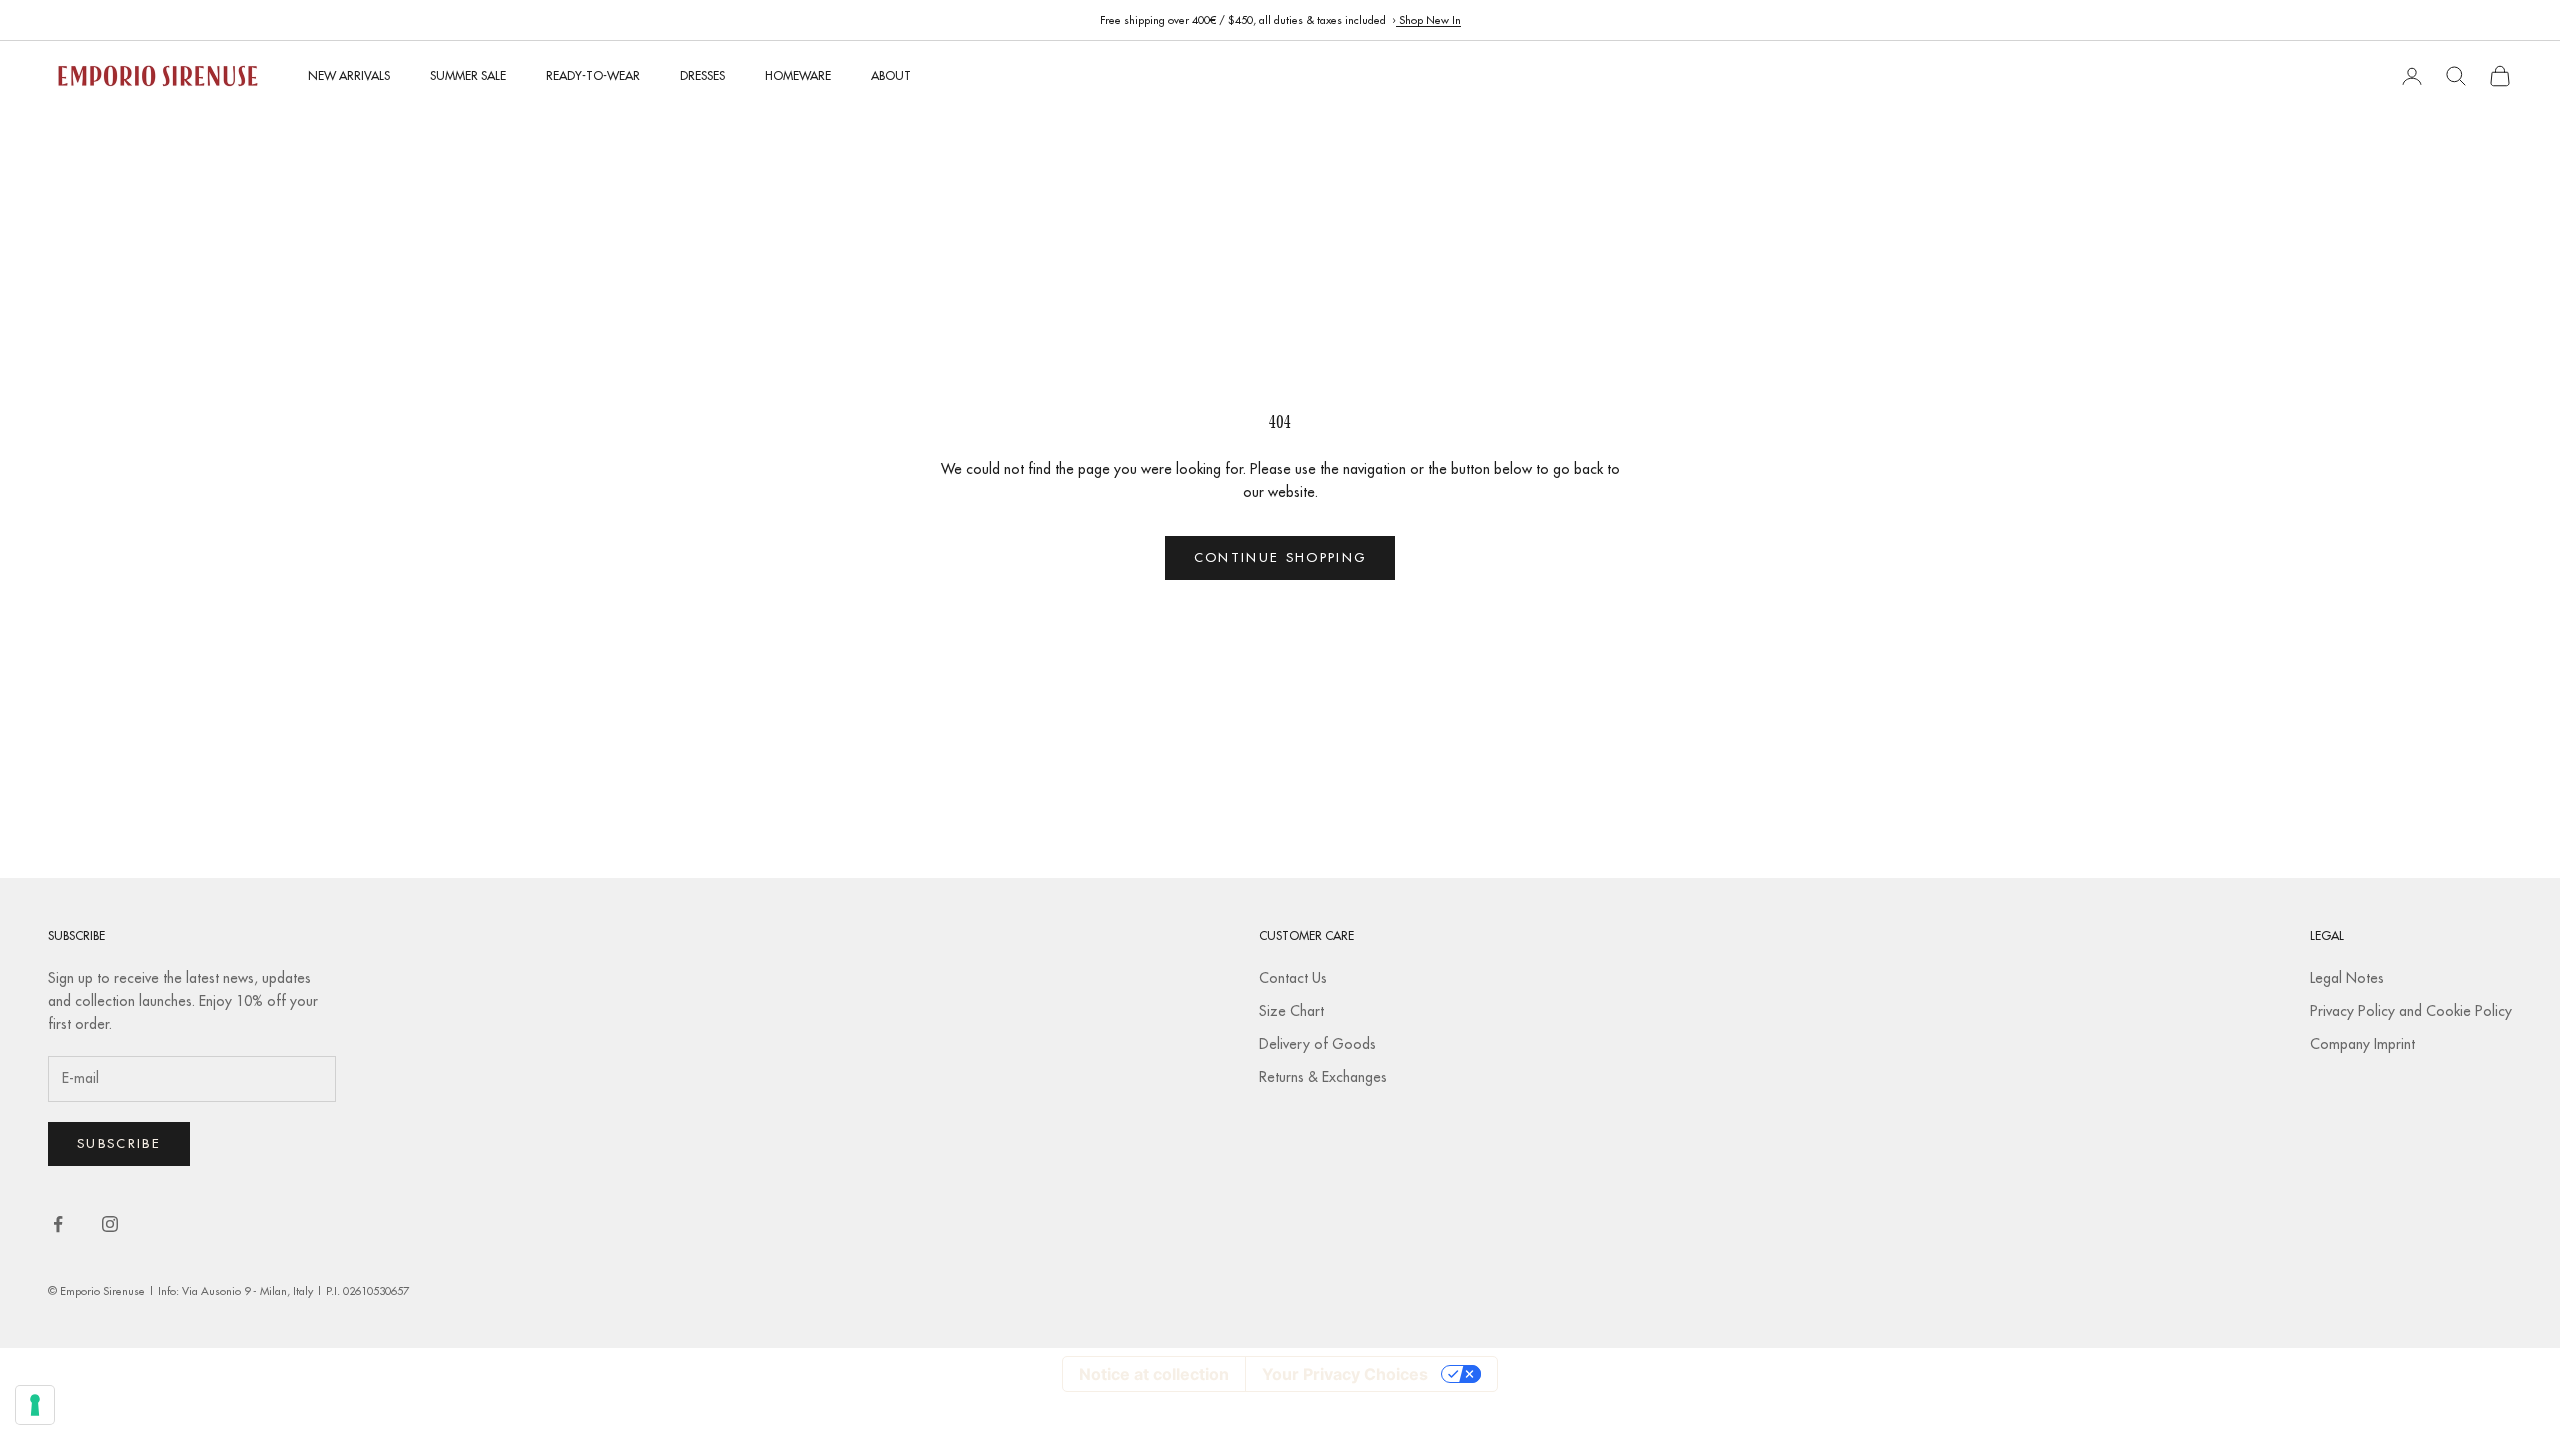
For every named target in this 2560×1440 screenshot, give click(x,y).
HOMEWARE (798, 75)
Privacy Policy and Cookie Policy (2411, 1011)
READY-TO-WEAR (593, 75)
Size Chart (1291, 1011)
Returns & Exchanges (1323, 1077)
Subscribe (119, 1143)
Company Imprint (2362, 1044)
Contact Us (1293, 978)
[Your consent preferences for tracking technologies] (35, 1405)
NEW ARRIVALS (349, 75)
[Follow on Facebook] (58, 1224)
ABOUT (891, 75)
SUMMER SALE (468, 75)
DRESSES (702, 75)
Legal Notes (2347, 978)
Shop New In (1428, 20)
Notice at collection (1154, 1374)
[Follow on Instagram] (110, 1224)
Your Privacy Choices (1345, 1374)
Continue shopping (1280, 557)
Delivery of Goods (1317, 1044)
